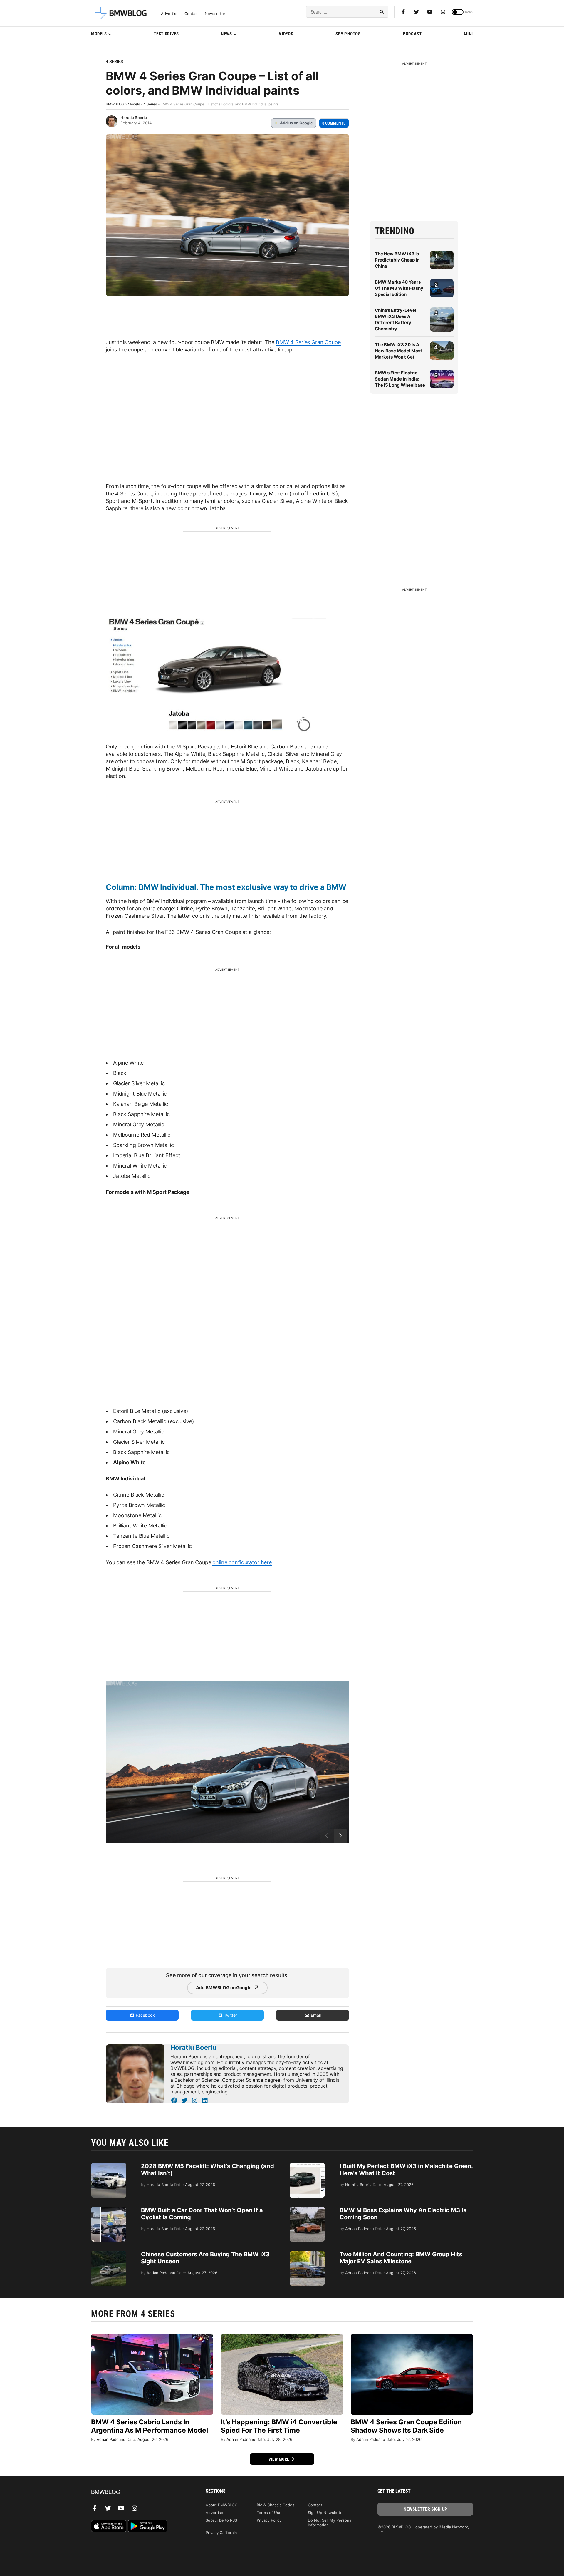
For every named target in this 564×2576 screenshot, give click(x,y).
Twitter (230, 2015)
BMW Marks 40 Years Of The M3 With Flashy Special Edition (399, 288)
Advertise (170, 14)
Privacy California (221, 2533)
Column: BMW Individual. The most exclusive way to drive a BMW (226, 887)
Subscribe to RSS (221, 2520)
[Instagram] (443, 12)
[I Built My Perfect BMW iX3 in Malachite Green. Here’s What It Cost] (307, 2165)
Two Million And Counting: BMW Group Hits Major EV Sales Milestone (401, 2258)
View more (279, 2459)
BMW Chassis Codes (276, 2505)
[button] (340, 1836)
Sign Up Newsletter (326, 2513)
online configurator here (242, 1562)
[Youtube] (430, 12)
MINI (468, 34)
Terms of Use (269, 2513)
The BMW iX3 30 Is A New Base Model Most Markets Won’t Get (398, 351)
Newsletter (215, 14)
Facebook (145, 2015)
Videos (286, 34)
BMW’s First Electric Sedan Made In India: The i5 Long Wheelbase (400, 379)
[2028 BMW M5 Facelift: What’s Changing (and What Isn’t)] (109, 2165)
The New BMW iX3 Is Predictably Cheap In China (397, 260)
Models (99, 34)
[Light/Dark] (458, 12)
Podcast (412, 34)
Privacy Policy (269, 2520)
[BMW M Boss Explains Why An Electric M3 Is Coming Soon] (307, 2210)
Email (315, 2015)
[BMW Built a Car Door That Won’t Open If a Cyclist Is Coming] (109, 2210)
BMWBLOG (115, 104)
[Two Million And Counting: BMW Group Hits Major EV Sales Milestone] (307, 2254)
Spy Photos (348, 34)
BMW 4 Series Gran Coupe (308, 342)
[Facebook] (403, 12)
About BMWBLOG (222, 2505)
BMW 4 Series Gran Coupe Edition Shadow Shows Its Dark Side (406, 2426)
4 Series (114, 62)
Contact (192, 14)
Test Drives (166, 34)
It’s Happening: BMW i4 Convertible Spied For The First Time (279, 2426)
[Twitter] (417, 12)
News (226, 34)
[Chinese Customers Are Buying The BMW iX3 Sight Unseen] (109, 2254)
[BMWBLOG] (139, 2492)
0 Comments (334, 123)
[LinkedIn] (205, 2101)
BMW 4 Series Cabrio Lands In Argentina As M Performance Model (150, 2426)
